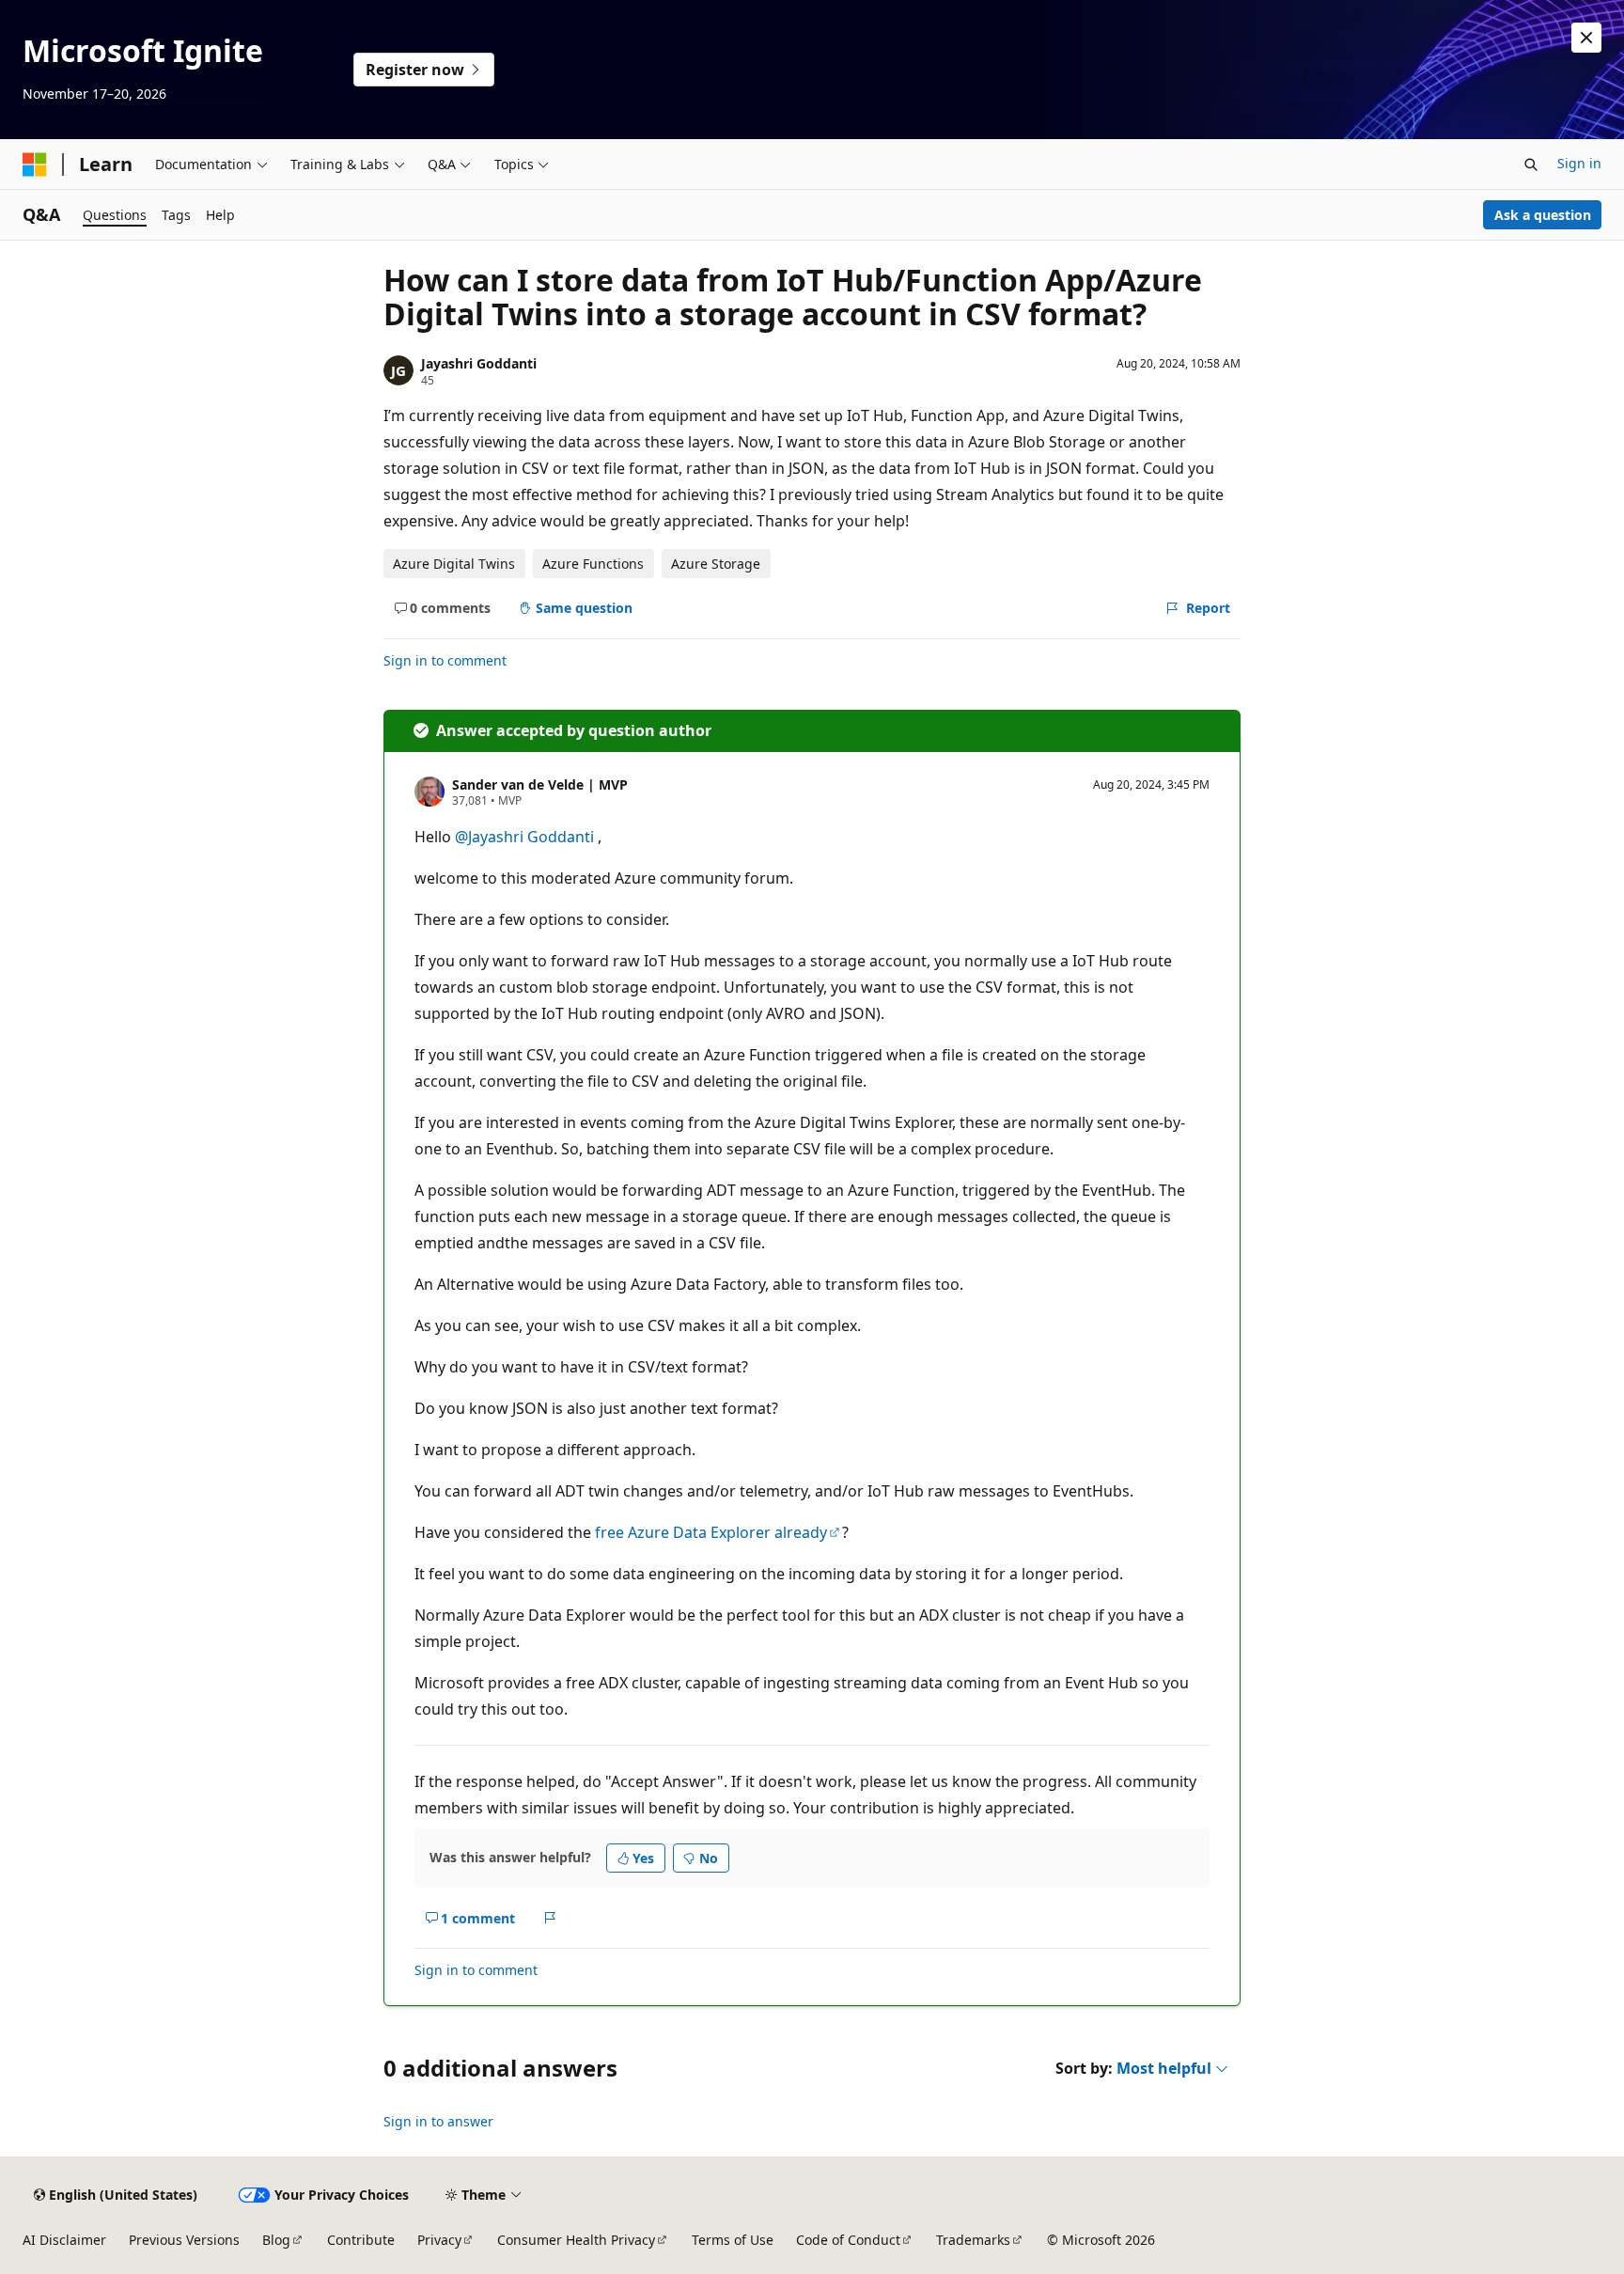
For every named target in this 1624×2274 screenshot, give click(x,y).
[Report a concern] (550, 1918)
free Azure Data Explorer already (711, 1532)
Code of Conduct (848, 2240)
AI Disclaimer (64, 2240)
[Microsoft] (35, 165)
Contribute (361, 2240)
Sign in (1579, 163)
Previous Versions (184, 2240)
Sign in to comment (445, 660)
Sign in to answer (438, 2121)
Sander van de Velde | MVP (540, 784)
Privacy (439, 2240)
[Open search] (1531, 165)
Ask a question (1543, 215)
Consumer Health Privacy (576, 2240)
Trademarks (973, 2240)
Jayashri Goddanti (479, 363)
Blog (276, 2240)
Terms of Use (733, 2240)
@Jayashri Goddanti (526, 837)
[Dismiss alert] (1586, 38)
